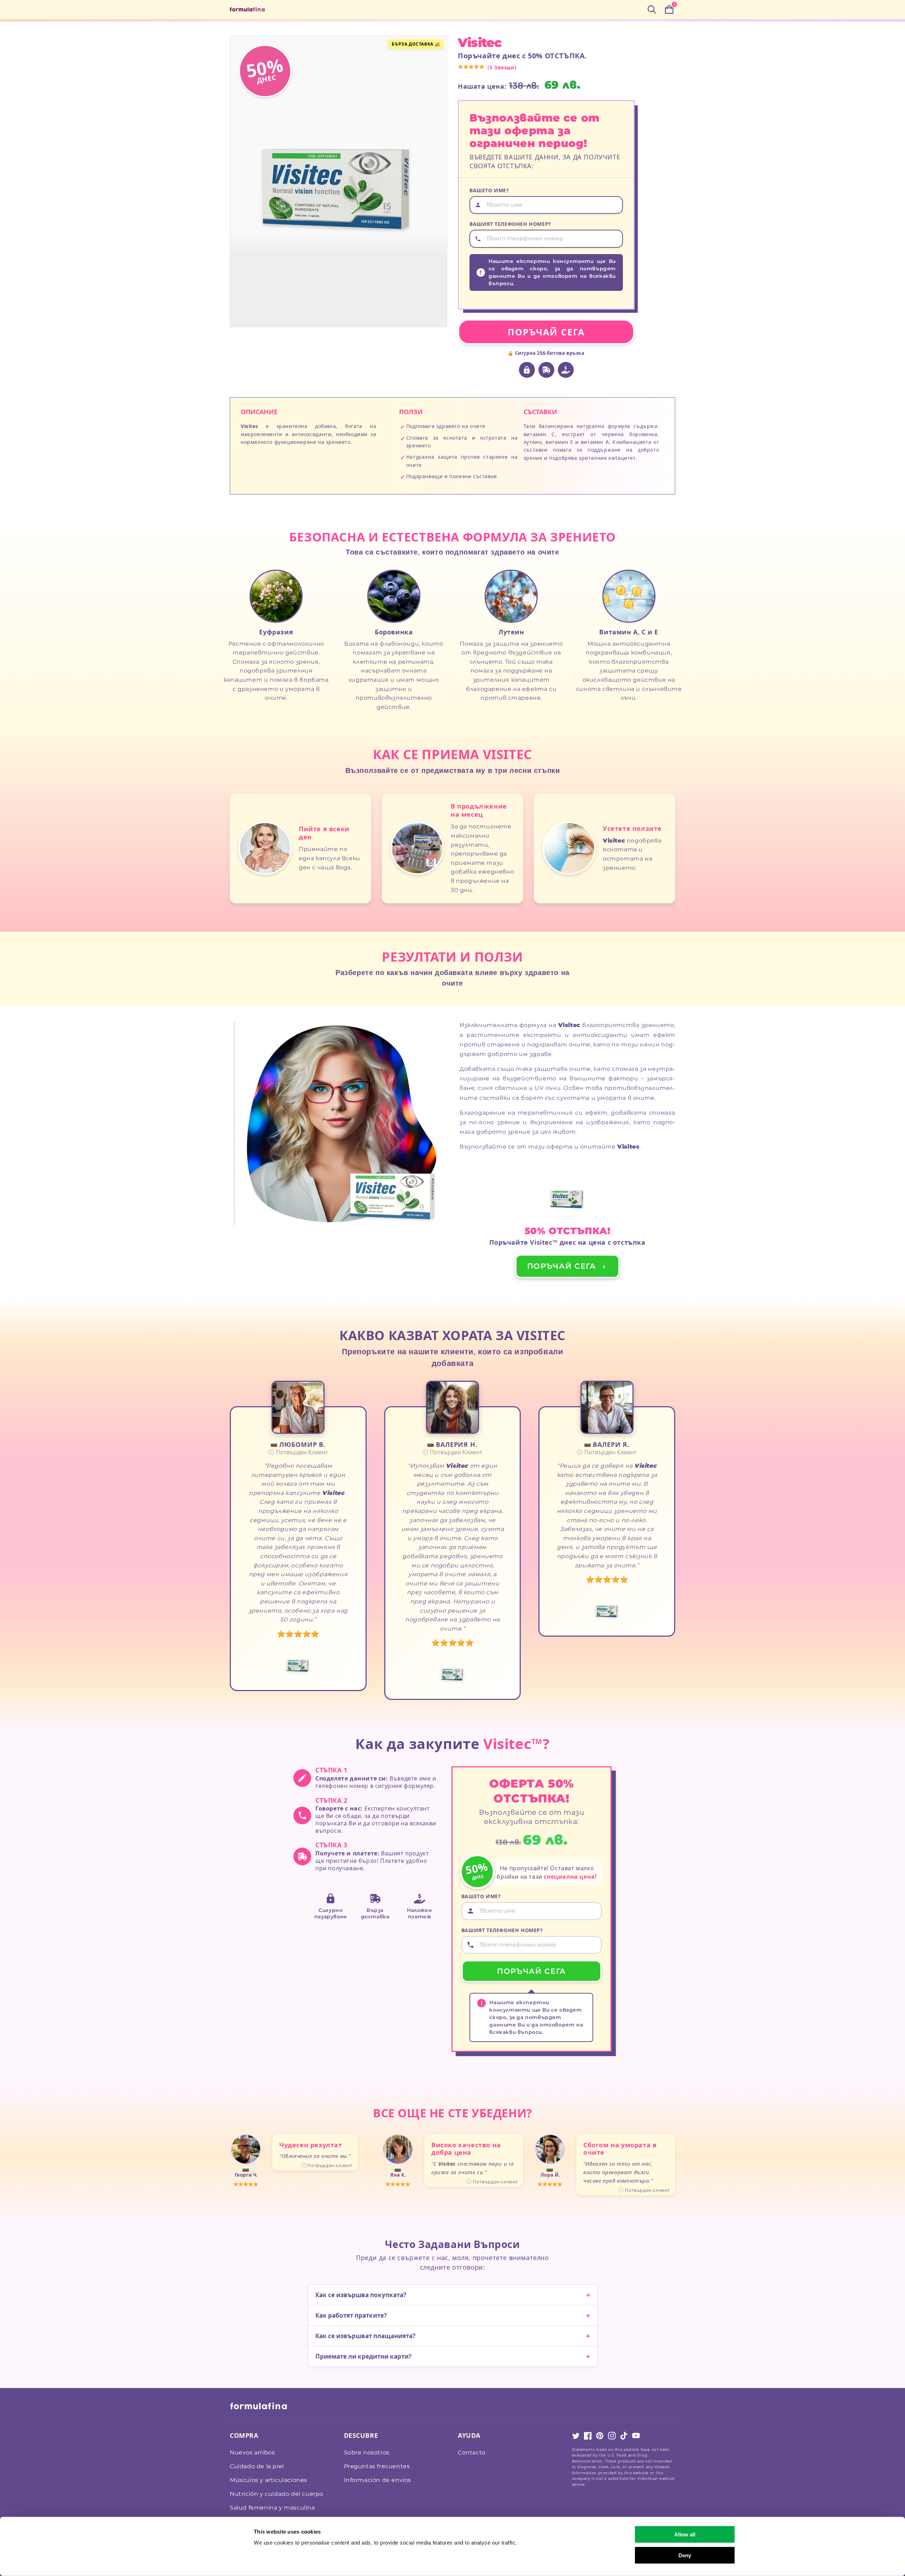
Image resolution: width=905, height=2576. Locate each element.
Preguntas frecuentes (377, 2466)
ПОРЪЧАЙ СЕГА (546, 332)
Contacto (472, 2452)
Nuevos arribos (252, 2452)
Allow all (685, 2534)
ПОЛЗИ (411, 412)
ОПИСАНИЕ (259, 412)
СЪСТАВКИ (540, 412)
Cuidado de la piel (257, 2466)
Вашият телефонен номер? (510, 224)
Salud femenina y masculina (272, 2508)
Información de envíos (378, 2480)
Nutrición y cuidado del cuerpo (277, 2494)
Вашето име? (489, 190)
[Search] (652, 10)
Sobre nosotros (367, 2452)
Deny (685, 2555)
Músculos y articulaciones (268, 2480)
